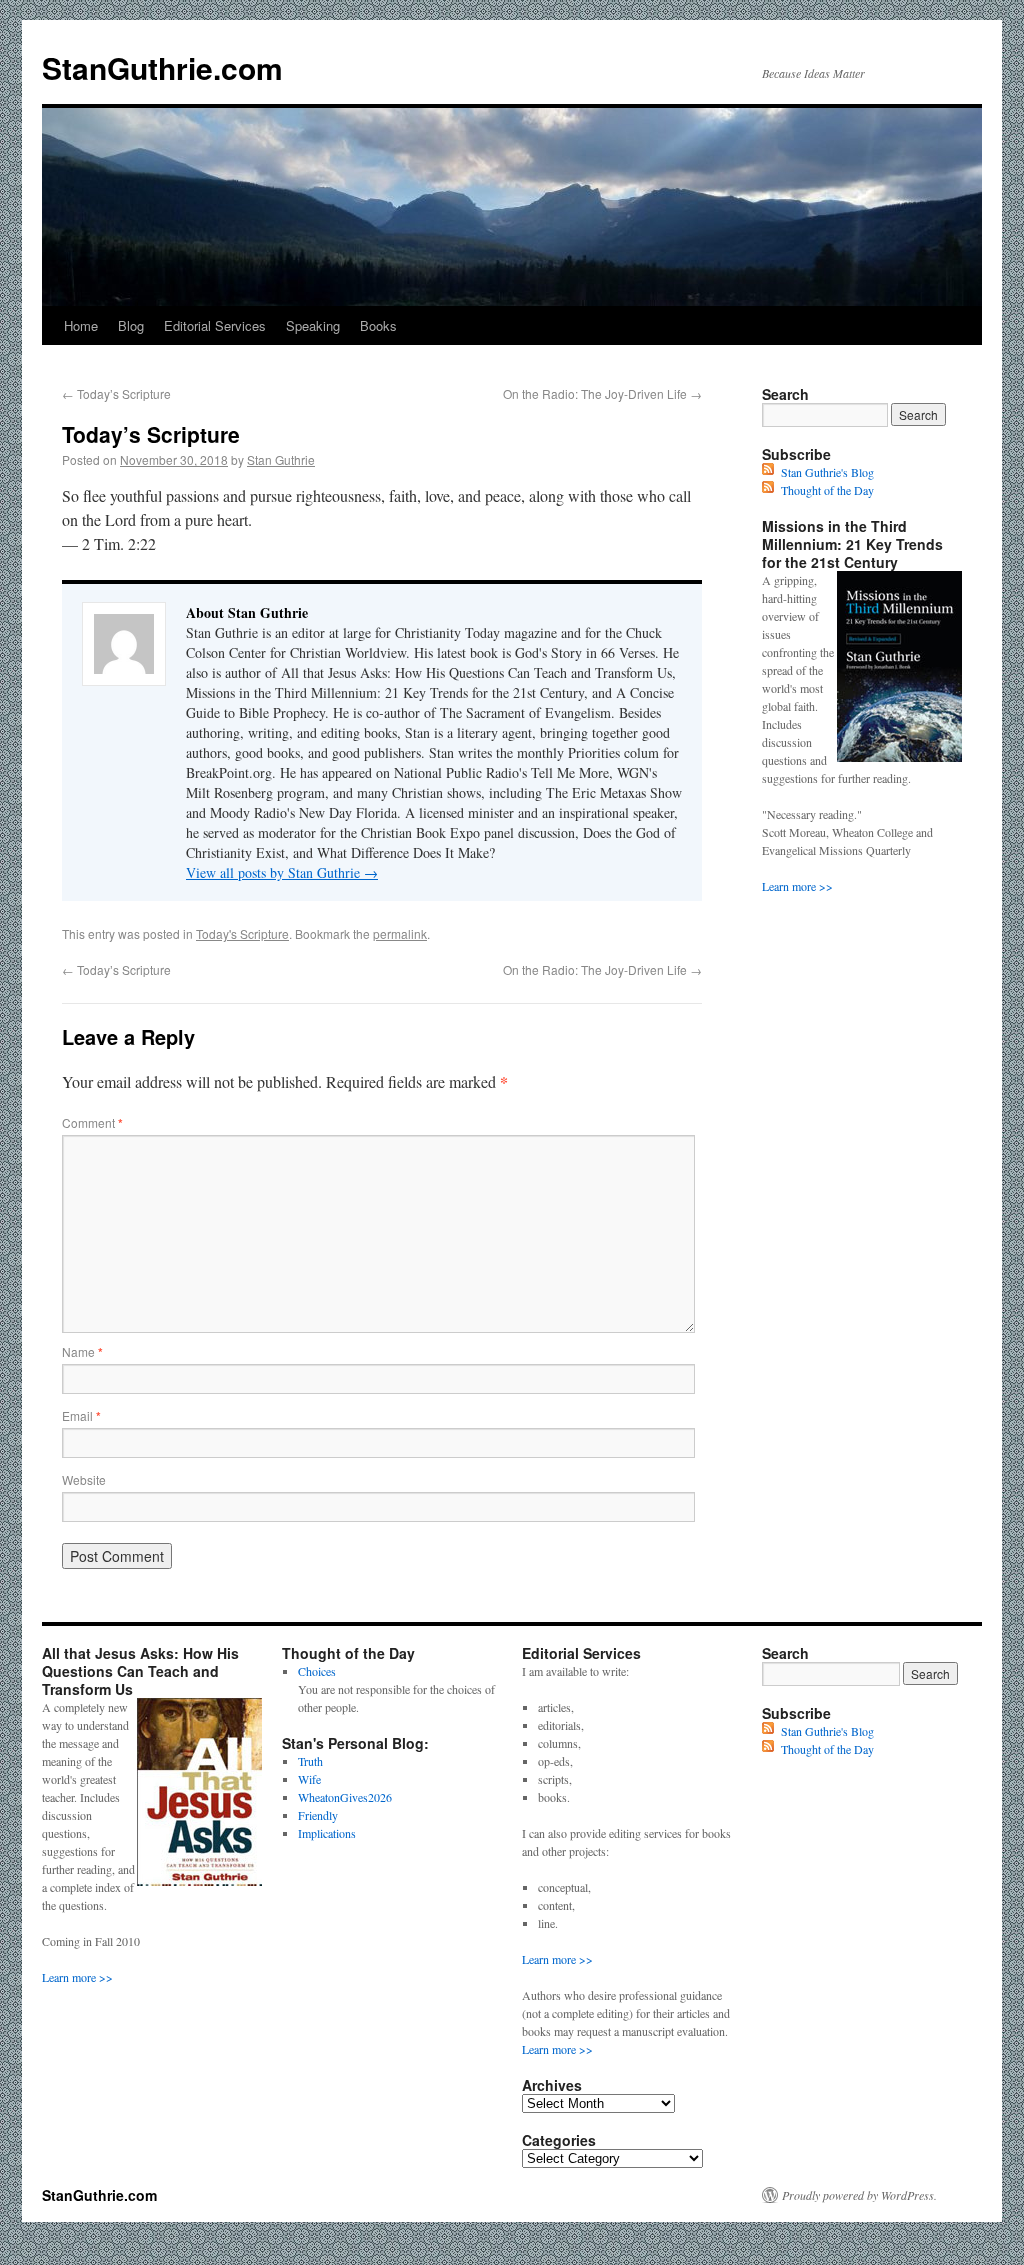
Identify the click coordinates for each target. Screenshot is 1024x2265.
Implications (327, 1833)
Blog (131, 325)
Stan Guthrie (281, 459)
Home (81, 325)
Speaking (313, 325)
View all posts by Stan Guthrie (282, 872)
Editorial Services (215, 325)
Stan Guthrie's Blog (827, 472)
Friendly (318, 1815)
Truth (310, 1761)
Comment (92, 1122)
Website (84, 1479)
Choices (317, 1671)
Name (82, 1351)
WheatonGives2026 (345, 1797)
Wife (309, 1779)
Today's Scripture (242, 933)
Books (378, 325)
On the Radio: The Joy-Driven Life (602, 393)
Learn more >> (797, 886)
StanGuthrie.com (162, 67)
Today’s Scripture (116, 393)
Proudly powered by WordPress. (859, 2195)
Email (81, 1415)
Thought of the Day (827, 490)
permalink (400, 933)
